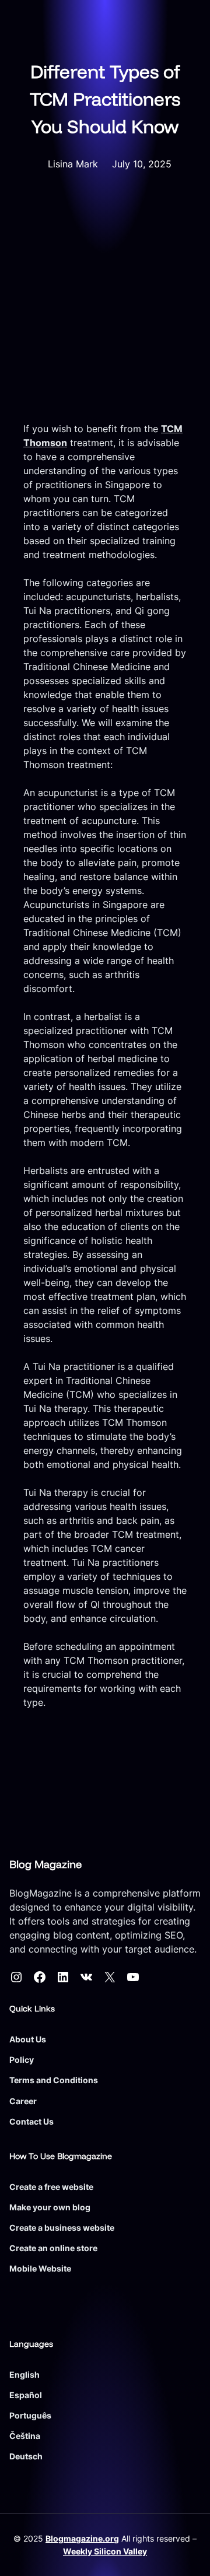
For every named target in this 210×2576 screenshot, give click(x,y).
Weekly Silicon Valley (105, 2551)
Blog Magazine (45, 1864)
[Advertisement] (105, 311)
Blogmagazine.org (82, 2538)
